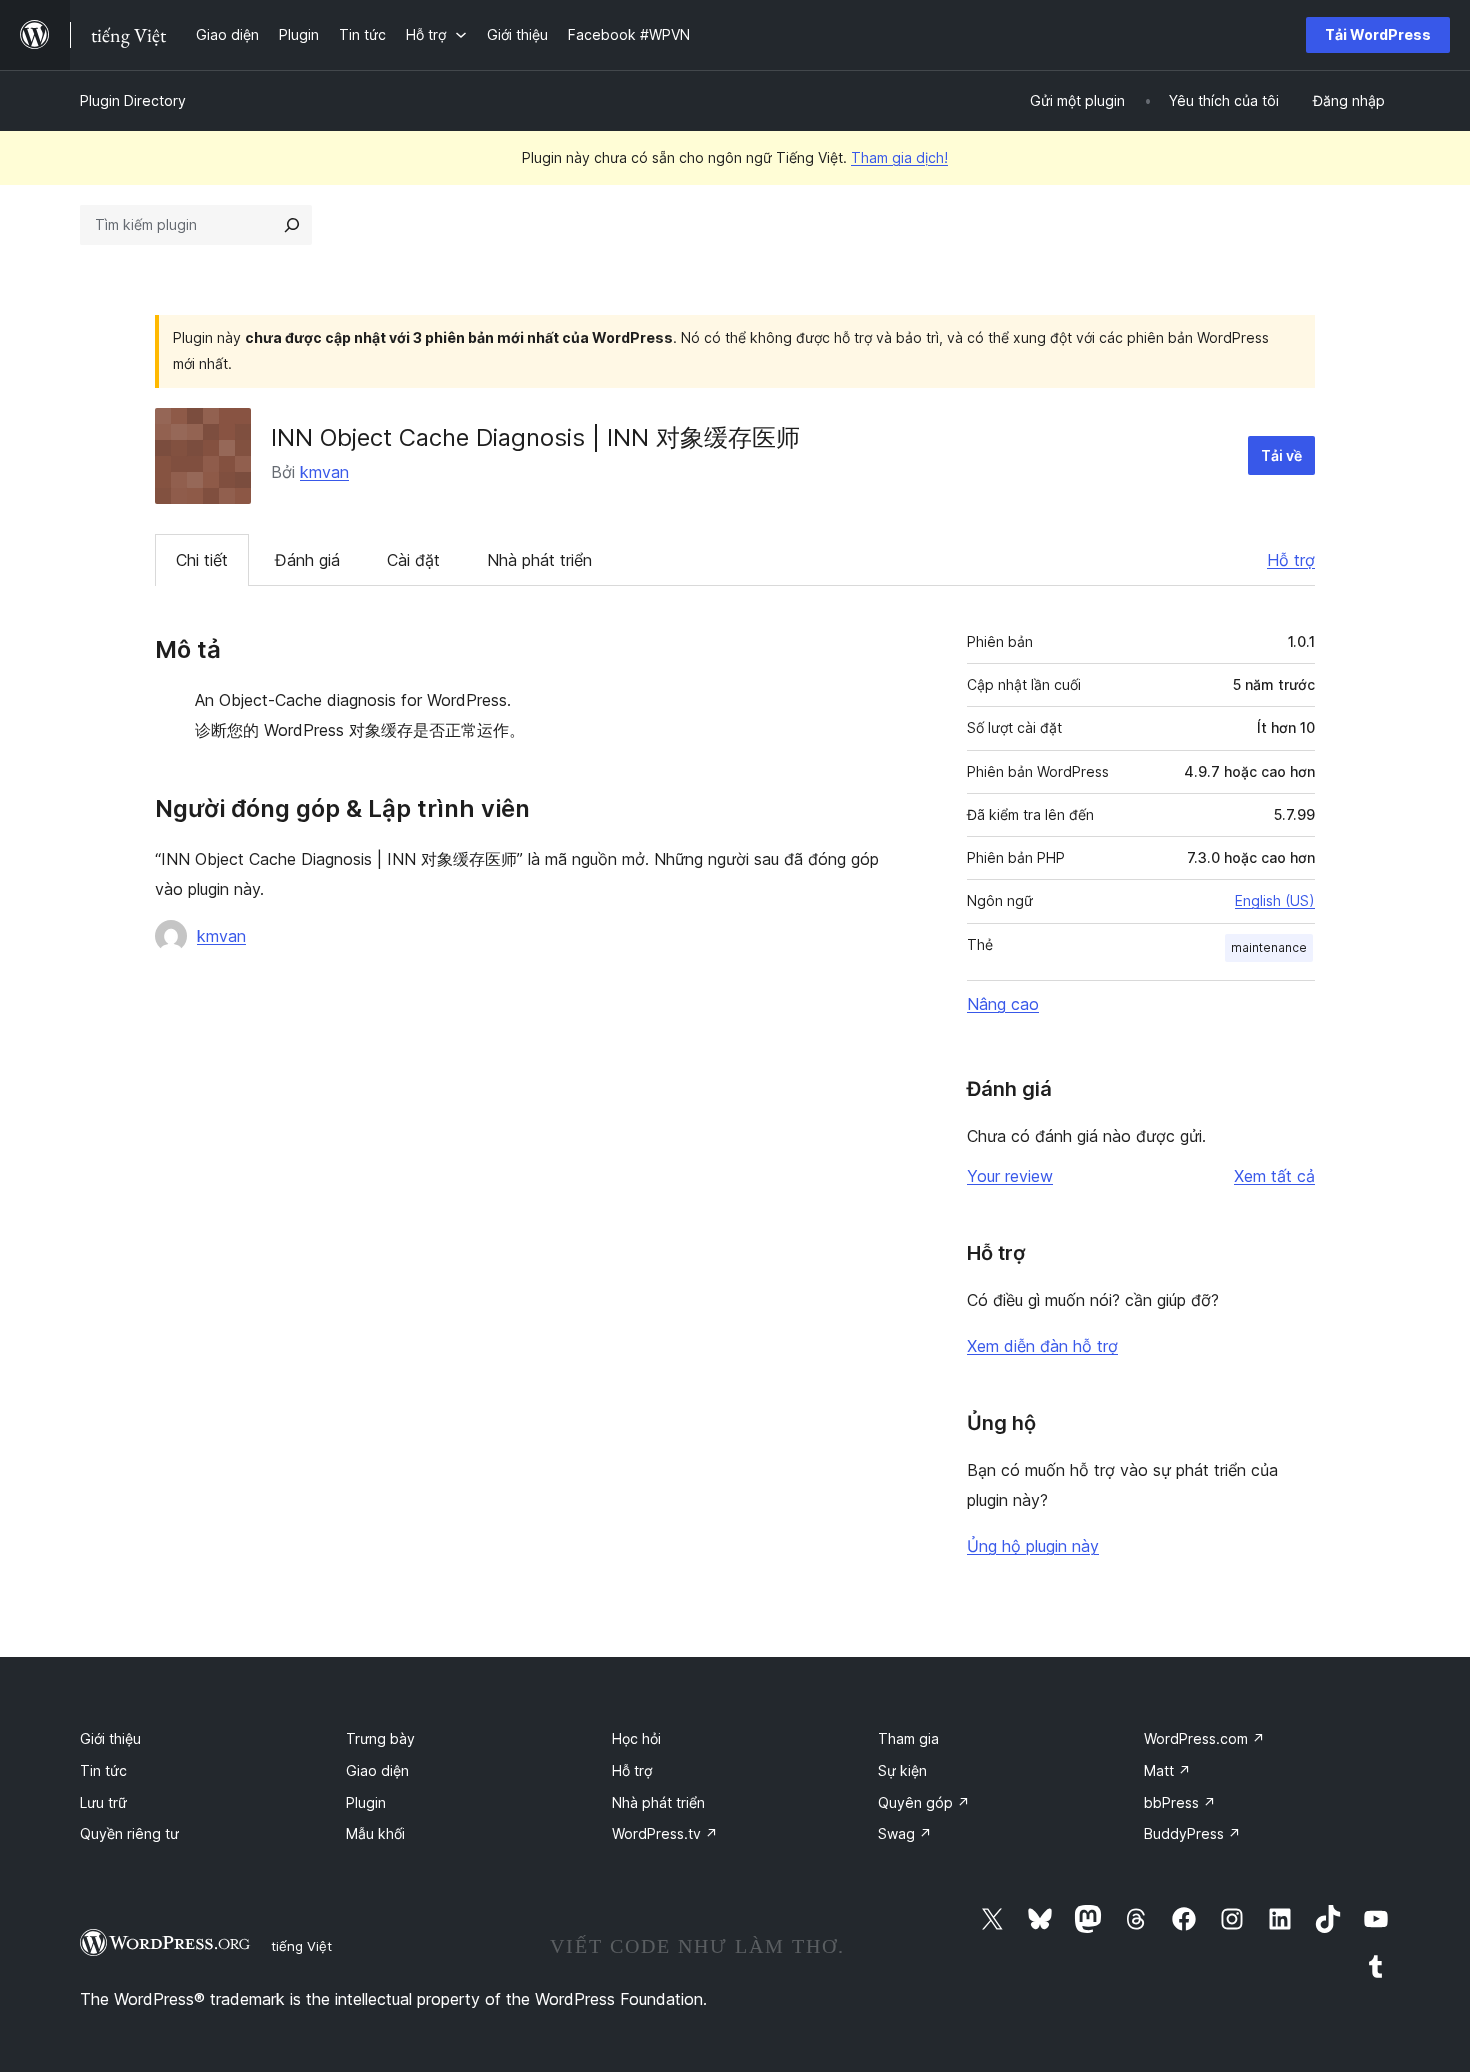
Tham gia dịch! (899, 157)
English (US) (1275, 900)
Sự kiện (902, 1770)
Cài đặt (413, 560)
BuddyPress (1192, 1833)
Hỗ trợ (1291, 560)
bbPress (1180, 1802)
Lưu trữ (103, 1802)
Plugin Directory (133, 100)
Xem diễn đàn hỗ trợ (1042, 1346)
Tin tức (103, 1770)
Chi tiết (202, 560)
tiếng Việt (301, 1946)
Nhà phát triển (539, 560)
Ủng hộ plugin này (1033, 1546)
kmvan (324, 472)
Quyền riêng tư (129, 1833)
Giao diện (377, 1770)
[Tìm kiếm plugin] (292, 225)
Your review (1010, 1176)
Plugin (366, 1802)
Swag (905, 1833)
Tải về (1281, 455)
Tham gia (908, 1738)
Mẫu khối (375, 1833)
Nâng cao (1003, 1004)
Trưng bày (380, 1738)
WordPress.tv (665, 1833)
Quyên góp (924, 1802)
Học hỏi (636, 1738)
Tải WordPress (1378, 34)
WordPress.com (1204, 1738)
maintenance (1269, 947)
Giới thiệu (110, 1738)
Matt (1167, 1770)
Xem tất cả (1274, 1176)
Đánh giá (307, 560)
